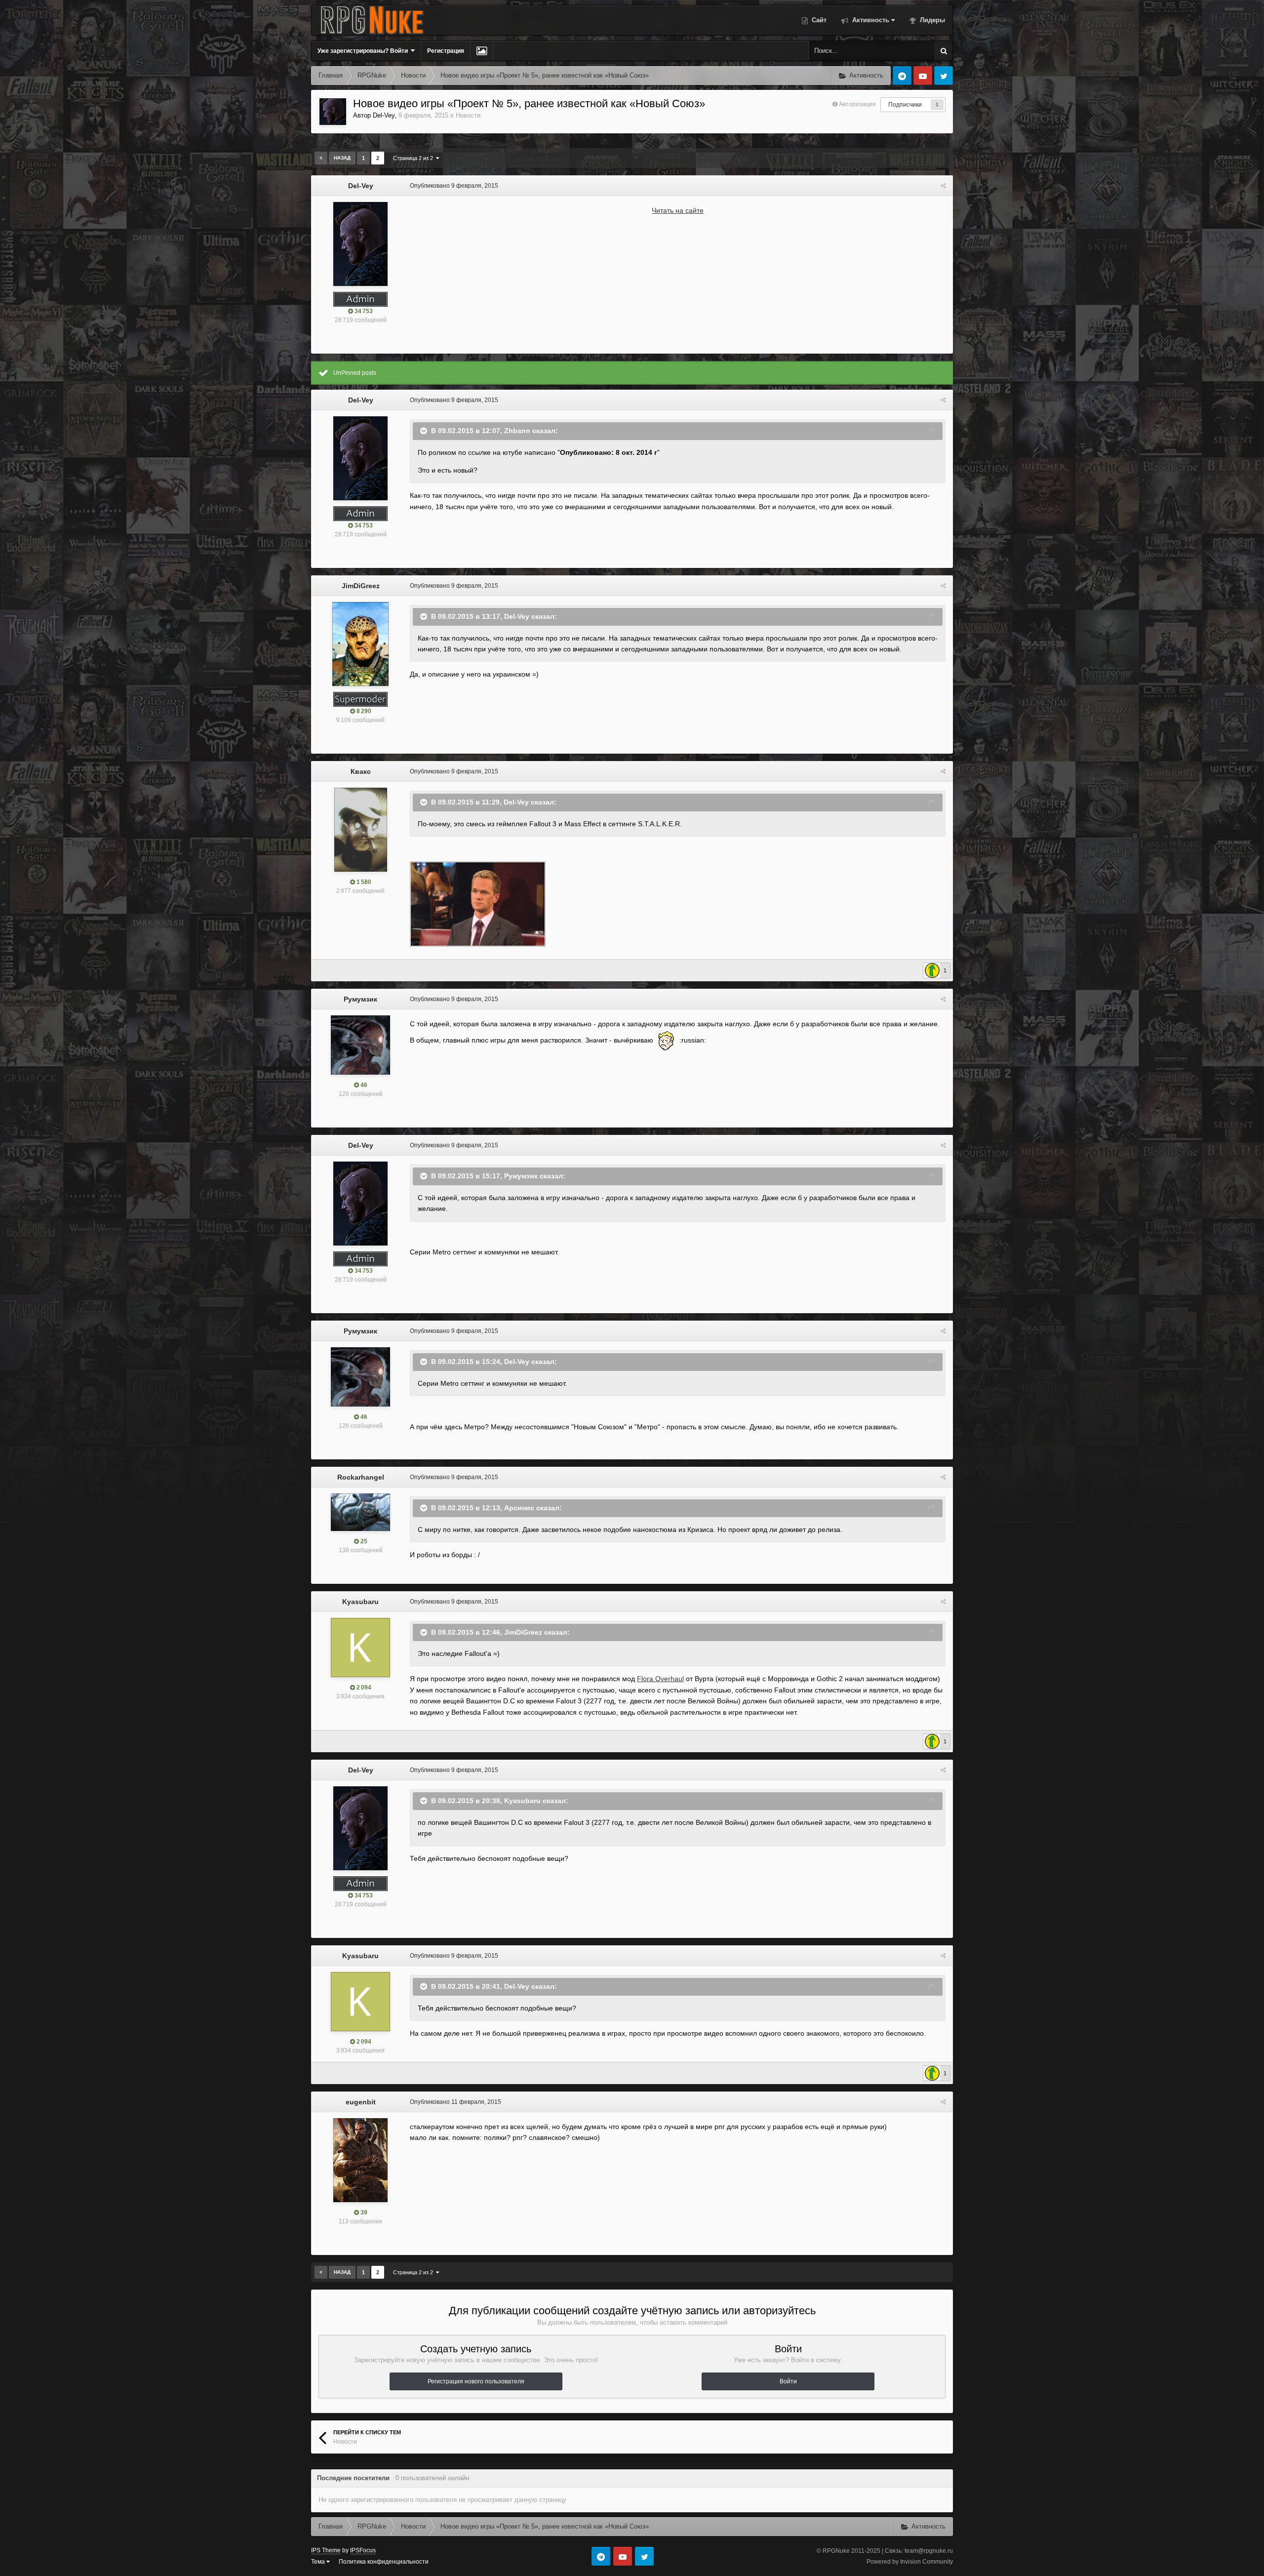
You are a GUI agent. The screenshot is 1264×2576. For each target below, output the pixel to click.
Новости (468, 115)
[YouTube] (923, 76)
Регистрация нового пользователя (476, 2381)
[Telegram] (902, 76)
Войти (788, 2381)
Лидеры (931, 20)
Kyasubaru (360, 1602)
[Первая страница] (321, 158)
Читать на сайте (678, 210)
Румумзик (360, 999)
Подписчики (905, 105)
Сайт (818, 20)
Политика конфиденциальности (384, 2562)
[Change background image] (482, 51)
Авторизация (857, 104)
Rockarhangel (361, 1477)
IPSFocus (363, 2550)
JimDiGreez (361, 586)
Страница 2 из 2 (415, 158)
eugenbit (361, 2102)
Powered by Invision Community (910, 2562)
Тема (319, 2562)
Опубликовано (454, 186)
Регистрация (446, 51)
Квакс (361, 771)
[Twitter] (944, 76)
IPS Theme (326, 2550)
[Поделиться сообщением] (943, 186)
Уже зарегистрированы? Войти (364, 51)
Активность (870, 20)
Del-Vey (384, 115)
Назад (342, 158)
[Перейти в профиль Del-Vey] (333, 112)
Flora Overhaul (660, 1679)
